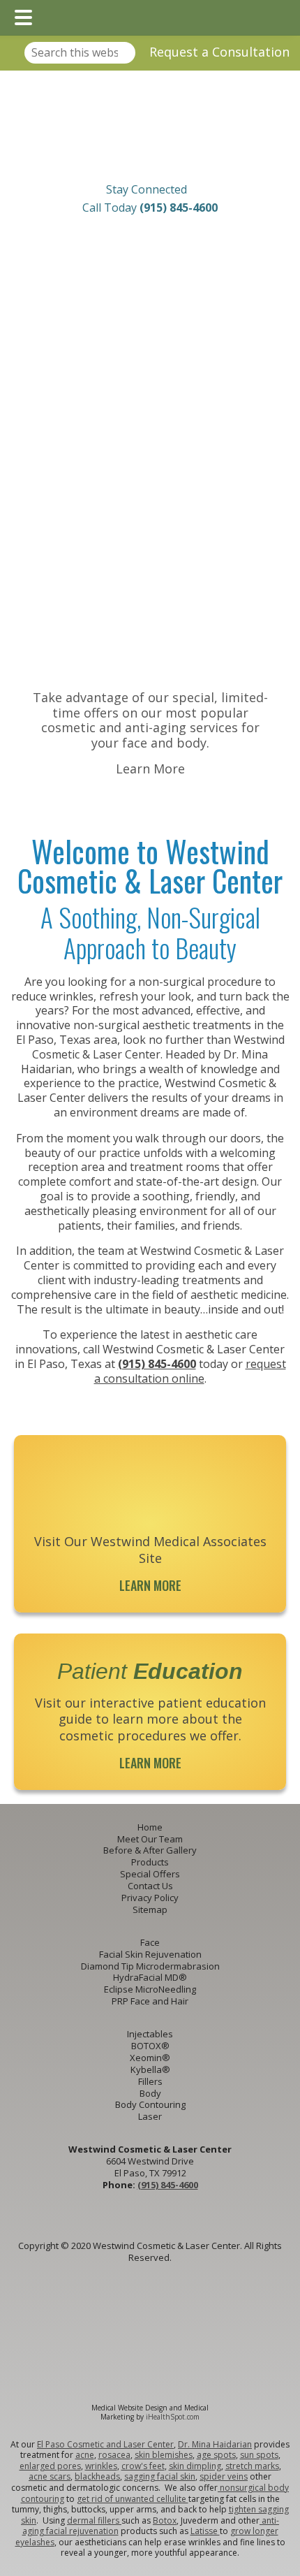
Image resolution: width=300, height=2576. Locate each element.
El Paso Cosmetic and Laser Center (105, 2444)
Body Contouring (150, 2104)
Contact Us (150, 1886)
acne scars (50, 2476)
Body (150, 2093)
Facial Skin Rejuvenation (150, 1954)
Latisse (205, 2531)
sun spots (259, 2455)
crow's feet (143, 2466)
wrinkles (101, 2466)
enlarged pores (50, 2466)
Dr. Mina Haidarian (215, 2444)
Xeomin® (150, 2058)
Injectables (150, 2034)
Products (150, 1862)
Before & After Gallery (150, 1850)
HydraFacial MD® (150, 1977)
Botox (165, 2520)
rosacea (114, 2455)
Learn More (150, 769)
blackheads (97, 2476)
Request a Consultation (219, 52)
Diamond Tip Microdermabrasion (150, 1966)
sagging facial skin (160, 2476)
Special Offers (150, 1874)
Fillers (150, 2081)
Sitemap (150, 1909)
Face (150, 1942)
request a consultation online (190, 1371)
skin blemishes (164, 2455)
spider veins (224, 2476)
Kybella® (150, 2069)
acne (85, 2455)
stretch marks (252, 2466)
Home (150, 1827)
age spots (216, 2455)
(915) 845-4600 (157, 1364)
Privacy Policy (150, 1898)
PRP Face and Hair (150, 2001)
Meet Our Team (150, 1839)
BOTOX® (150, 2046)
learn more (150, 1585)
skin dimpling (195, 2466)
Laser (150, 2116)
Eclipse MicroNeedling (150, 1989)
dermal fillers (94, 2520)
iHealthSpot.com (173, 2417)
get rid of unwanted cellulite (133, 2499)
